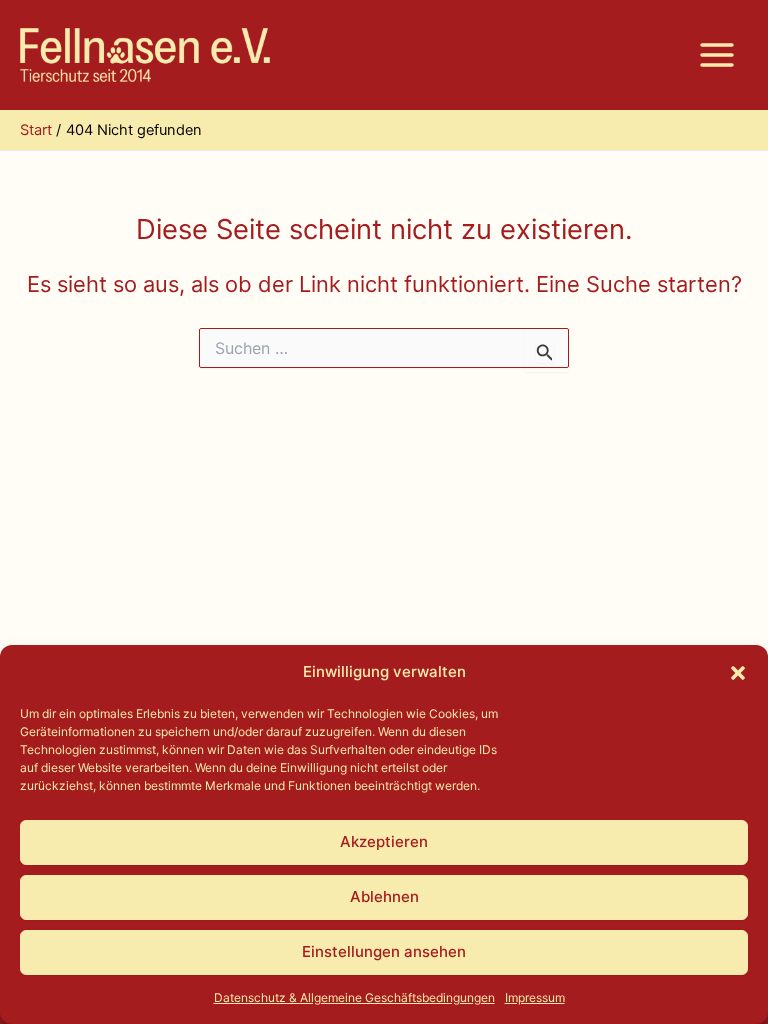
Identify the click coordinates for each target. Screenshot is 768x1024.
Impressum (535, 997)
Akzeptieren (384, 841)
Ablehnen (384, 896)
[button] (738, 673)
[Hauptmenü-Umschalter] (717, 55)
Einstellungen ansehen (384, 951)
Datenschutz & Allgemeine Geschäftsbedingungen (354, 997)
